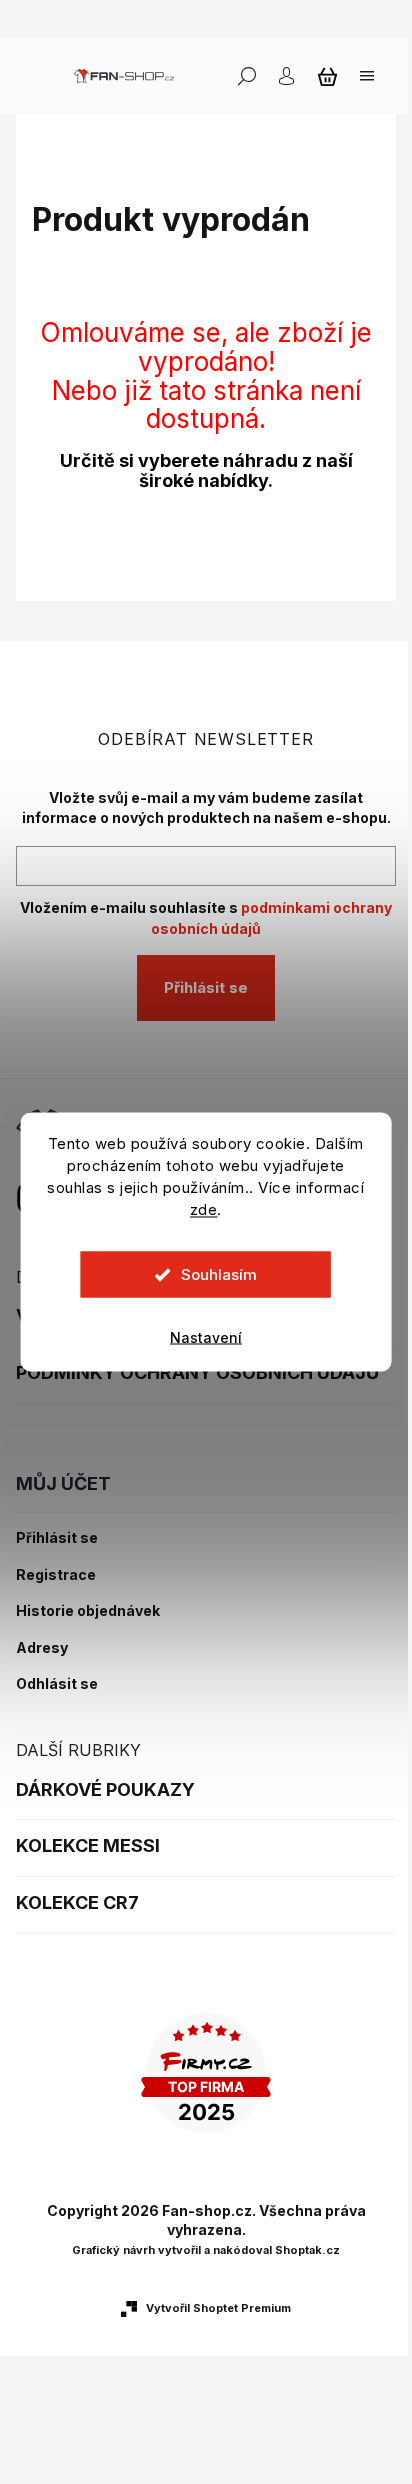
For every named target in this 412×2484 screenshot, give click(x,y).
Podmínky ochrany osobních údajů (197, 1372)
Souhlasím (219, 1274)
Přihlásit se (206, 987)
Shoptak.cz (307, 2250)
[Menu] (367, 76)
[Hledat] (247, 76)
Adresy (42, 1648)
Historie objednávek (88, 1611)
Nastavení (206, 1337)
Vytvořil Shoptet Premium (218, 2308)
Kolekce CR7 (77, 1902)
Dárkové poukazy (105, 1789)
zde (204, 1209)
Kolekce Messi (88, 1845)
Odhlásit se (57, 1684)
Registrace (56, 1575)
